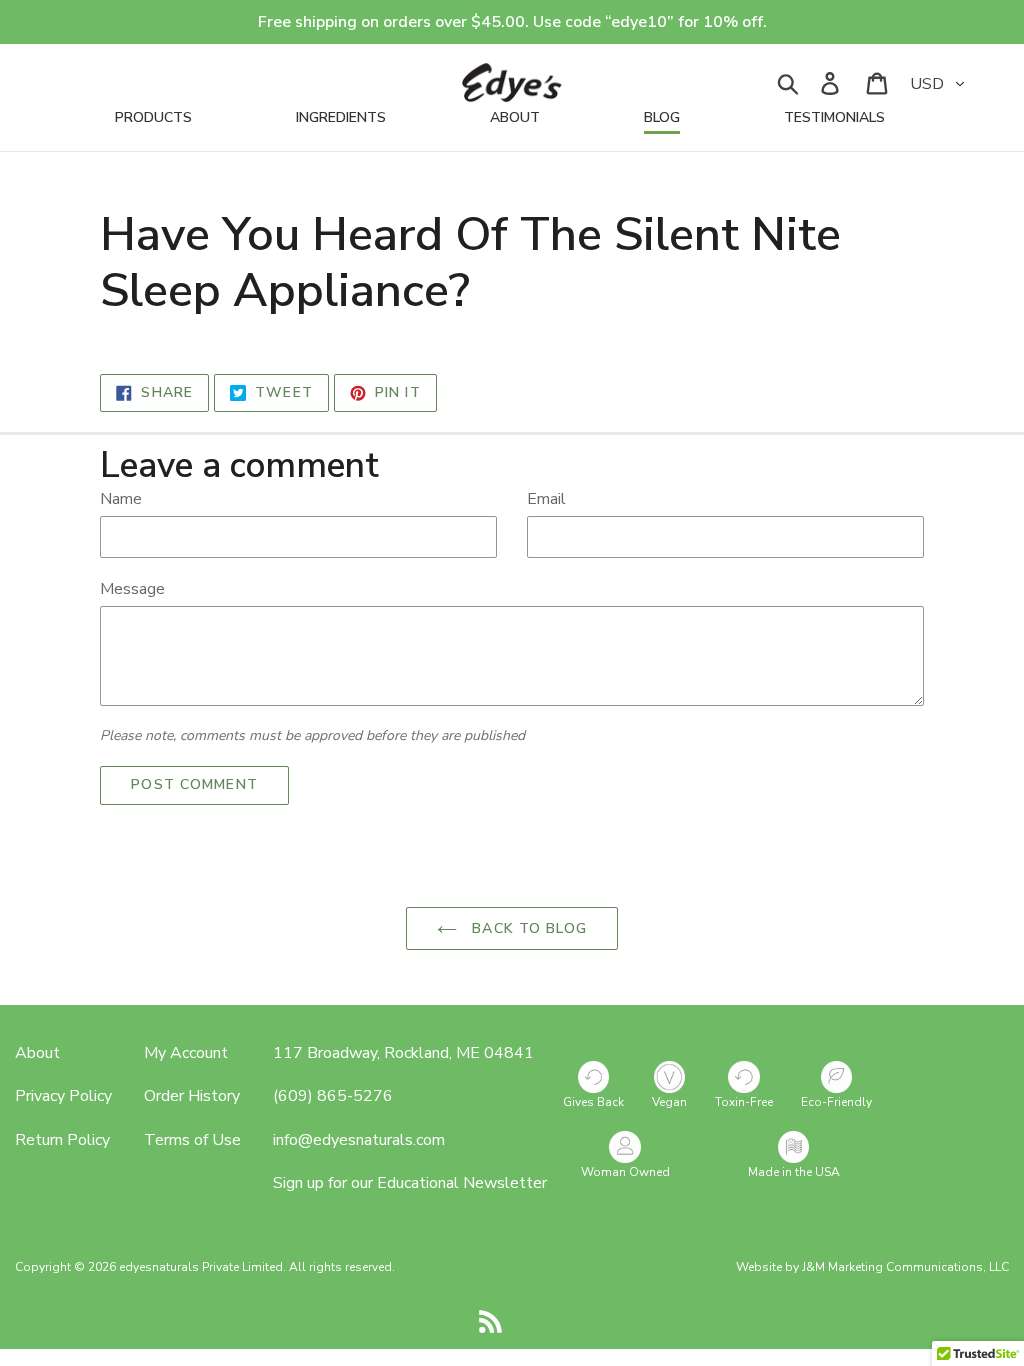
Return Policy (62, 1140)
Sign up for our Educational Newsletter (410, 1183)
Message (132, 589)
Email (546, 499)
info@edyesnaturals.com (359, 1140)
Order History (192, 1096)
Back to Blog (527, 928)
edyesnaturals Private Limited (201, 1267)
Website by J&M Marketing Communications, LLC (872, 1267)
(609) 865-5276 (333, 1096)
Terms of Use (192, 1140)
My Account (186, 1053)
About (37, 1053)
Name (121, 499)
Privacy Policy (63, 1096)
